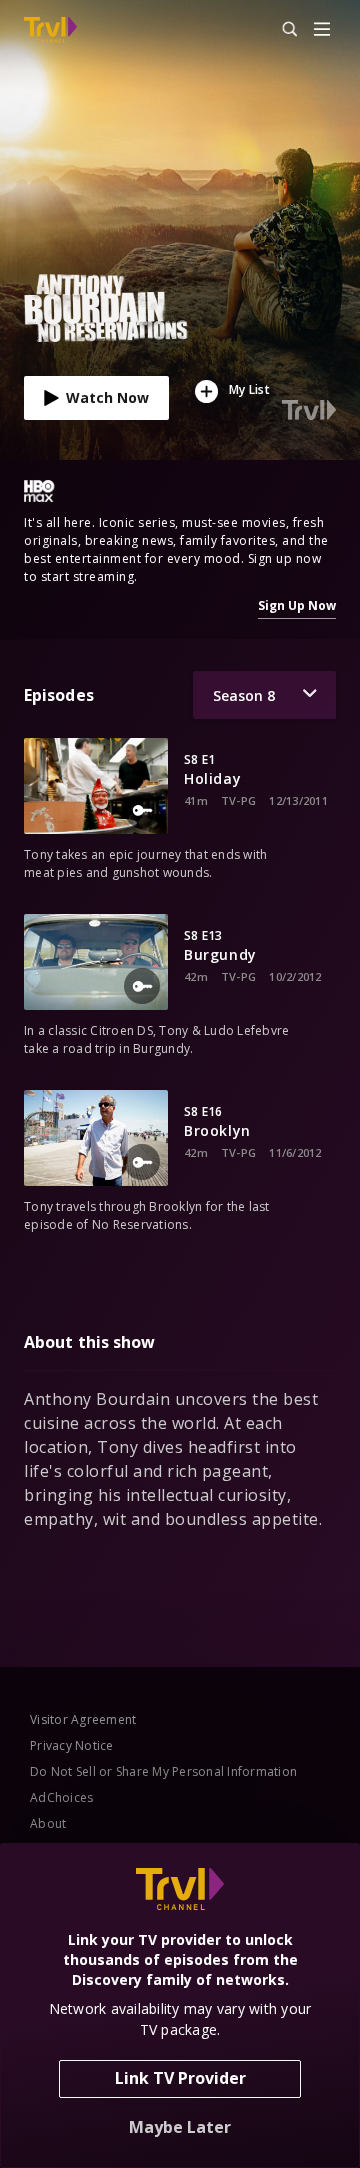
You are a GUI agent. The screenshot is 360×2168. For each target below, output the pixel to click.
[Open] (322, 30)
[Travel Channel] (50, 30)
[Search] (281, 30)
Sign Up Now (297, 605)
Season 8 (244, 695)
